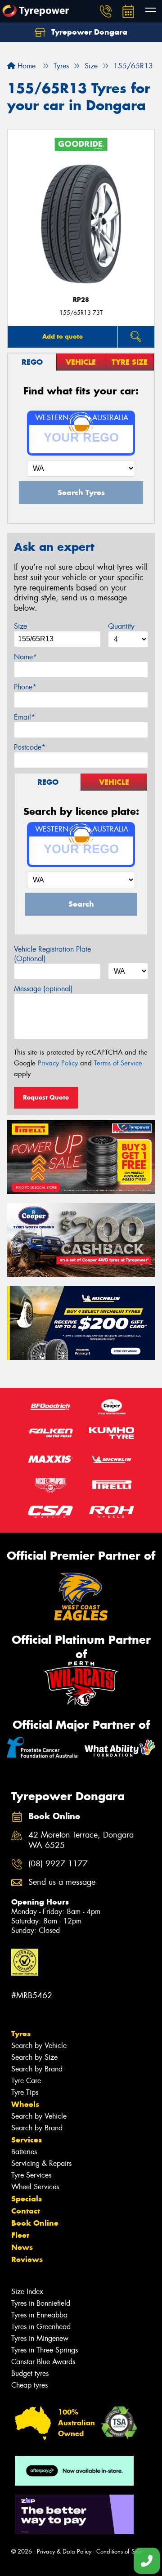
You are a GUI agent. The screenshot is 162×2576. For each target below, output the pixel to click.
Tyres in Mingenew (40, 2338)
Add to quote (63, 336)
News (22, 2247)
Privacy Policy (58, 1063)
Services (27, 2140)
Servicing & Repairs (41, 2163)
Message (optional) (43, 989)
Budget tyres (30, 2373)
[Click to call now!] (106, 11)
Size (20, 626)
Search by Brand (37, 2069)
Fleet (20, 2235)
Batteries (24, 2152)
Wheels (25, 2104)
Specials (27, 2199)
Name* (25, 657)
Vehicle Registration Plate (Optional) (52, 954)
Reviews (27, 2259)
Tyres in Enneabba (39, 2315)
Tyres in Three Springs (45, 2350)
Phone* (25, 687)
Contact (26, 2211)
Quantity (121, 626)
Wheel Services (35, 2187)
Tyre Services (31, 2175)
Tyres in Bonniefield (41, 2303)
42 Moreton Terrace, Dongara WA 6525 (81, 1840)
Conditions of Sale (119, 2551)
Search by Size (34, 2057)
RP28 (81, 300)
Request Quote (46, 1097)
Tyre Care (26, 2081)
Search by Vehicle (39, 2046)
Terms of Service (118, 1063)
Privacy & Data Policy (64, 2551)
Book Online (35, 2223)
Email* (25, 717)
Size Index (27, 2292)
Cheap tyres (29, 2385)
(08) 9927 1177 (58, 1864)
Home (25, 66)
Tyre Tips (25, 2092)
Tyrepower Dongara (88, 32)
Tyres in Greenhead (41, 2327)
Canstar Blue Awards (43, 2362)
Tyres (21, 2034)
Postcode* (30, 747)
